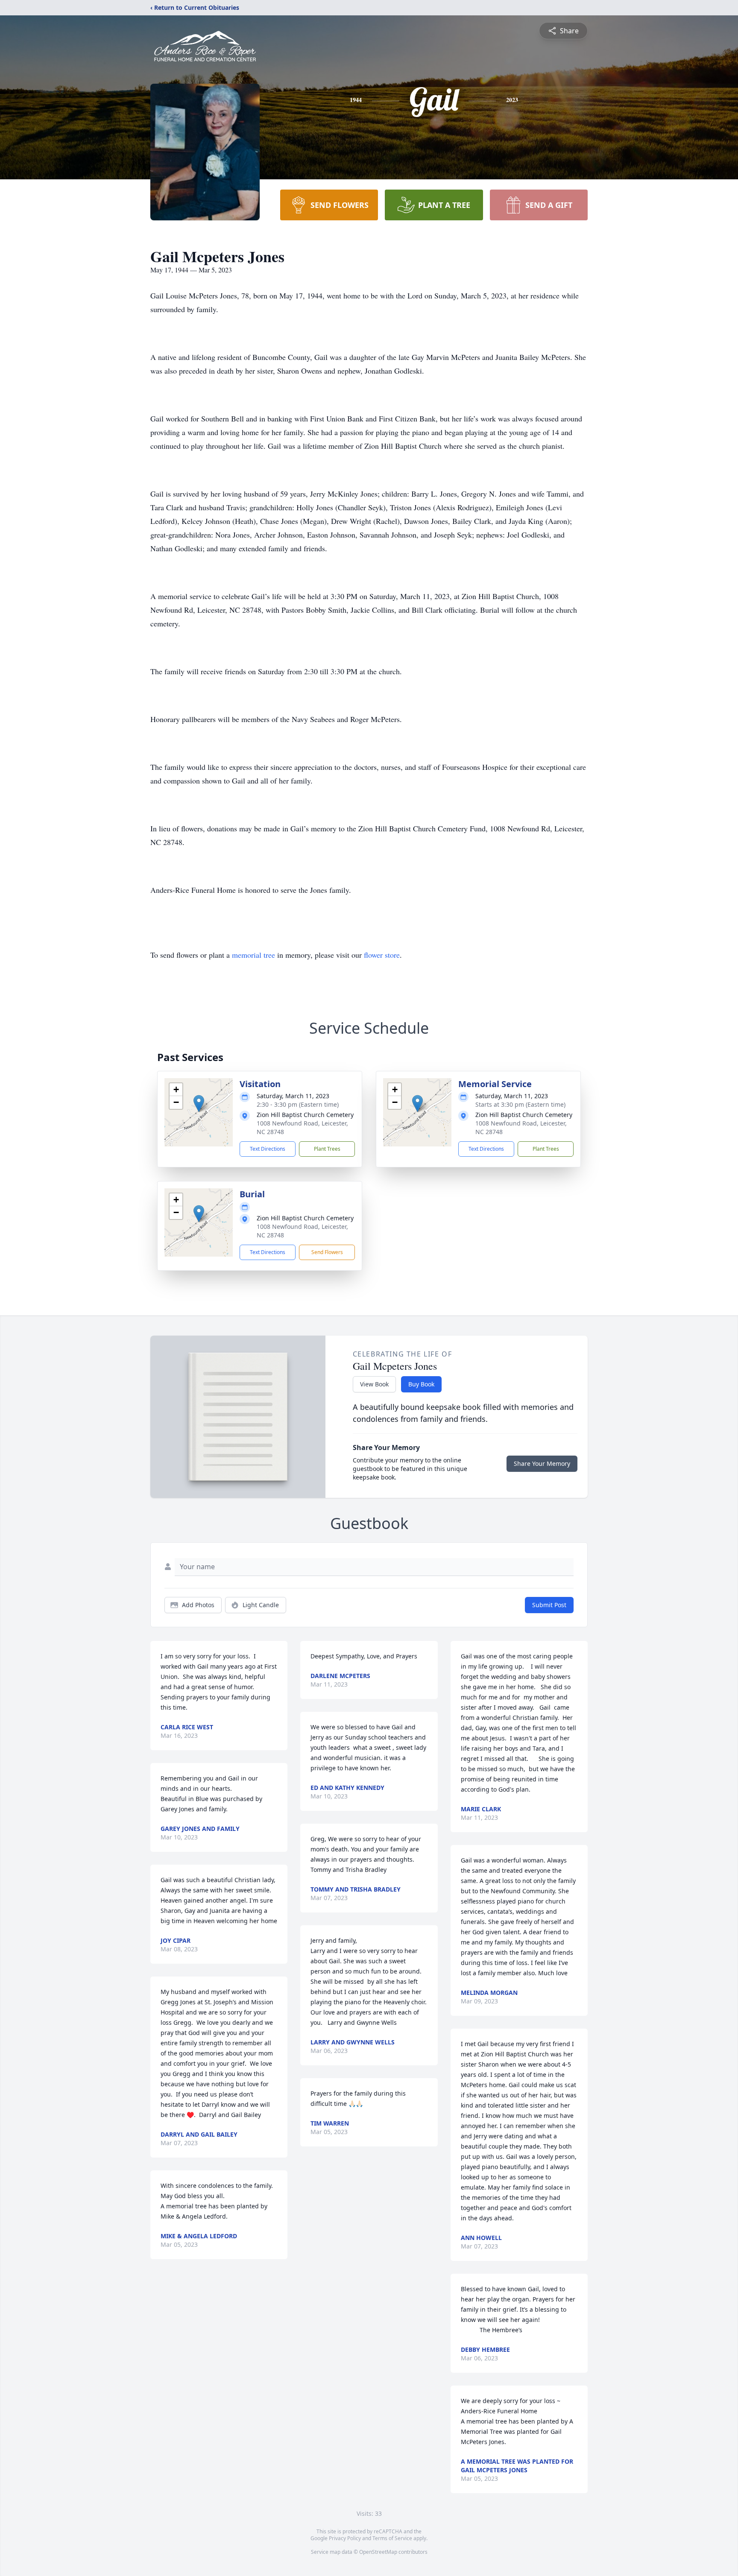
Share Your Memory (542, 1463)
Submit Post (549, 1605)
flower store (382, 955)
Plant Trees (327, 1149)
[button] (199, 1104)
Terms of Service (392, 2538)
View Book (374, 1384)
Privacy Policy (345, 2538)
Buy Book (421, 1384)
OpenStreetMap (378, 2552)
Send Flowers (327, 1252)
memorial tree (253, 955)
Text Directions (268, 1149)
